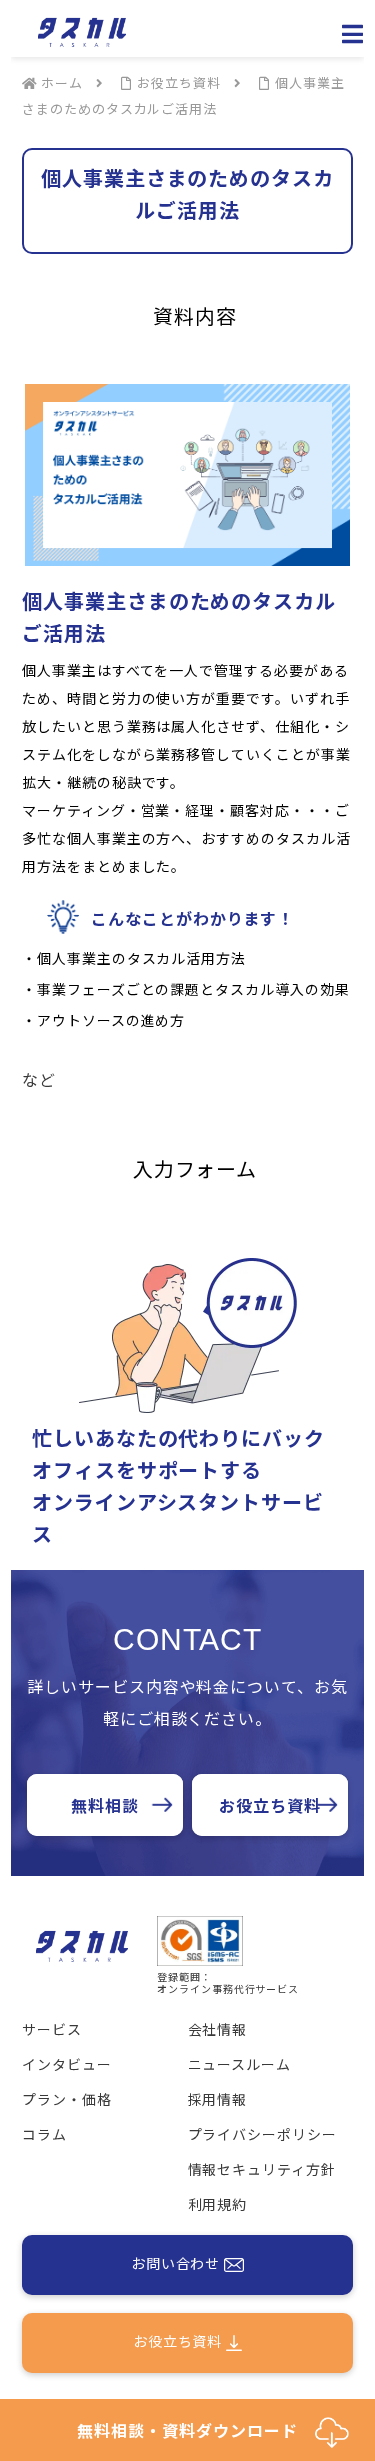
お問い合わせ (178, 2263)
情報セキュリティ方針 (262, 2169)
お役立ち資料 (270, 1805)
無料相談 (105, 1805)
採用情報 (218, 2099)
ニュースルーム (240, 2064)
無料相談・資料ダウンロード (195, 2430)
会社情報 (218, 2029)
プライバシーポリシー (263, 2134)
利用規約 (218, 2204)
